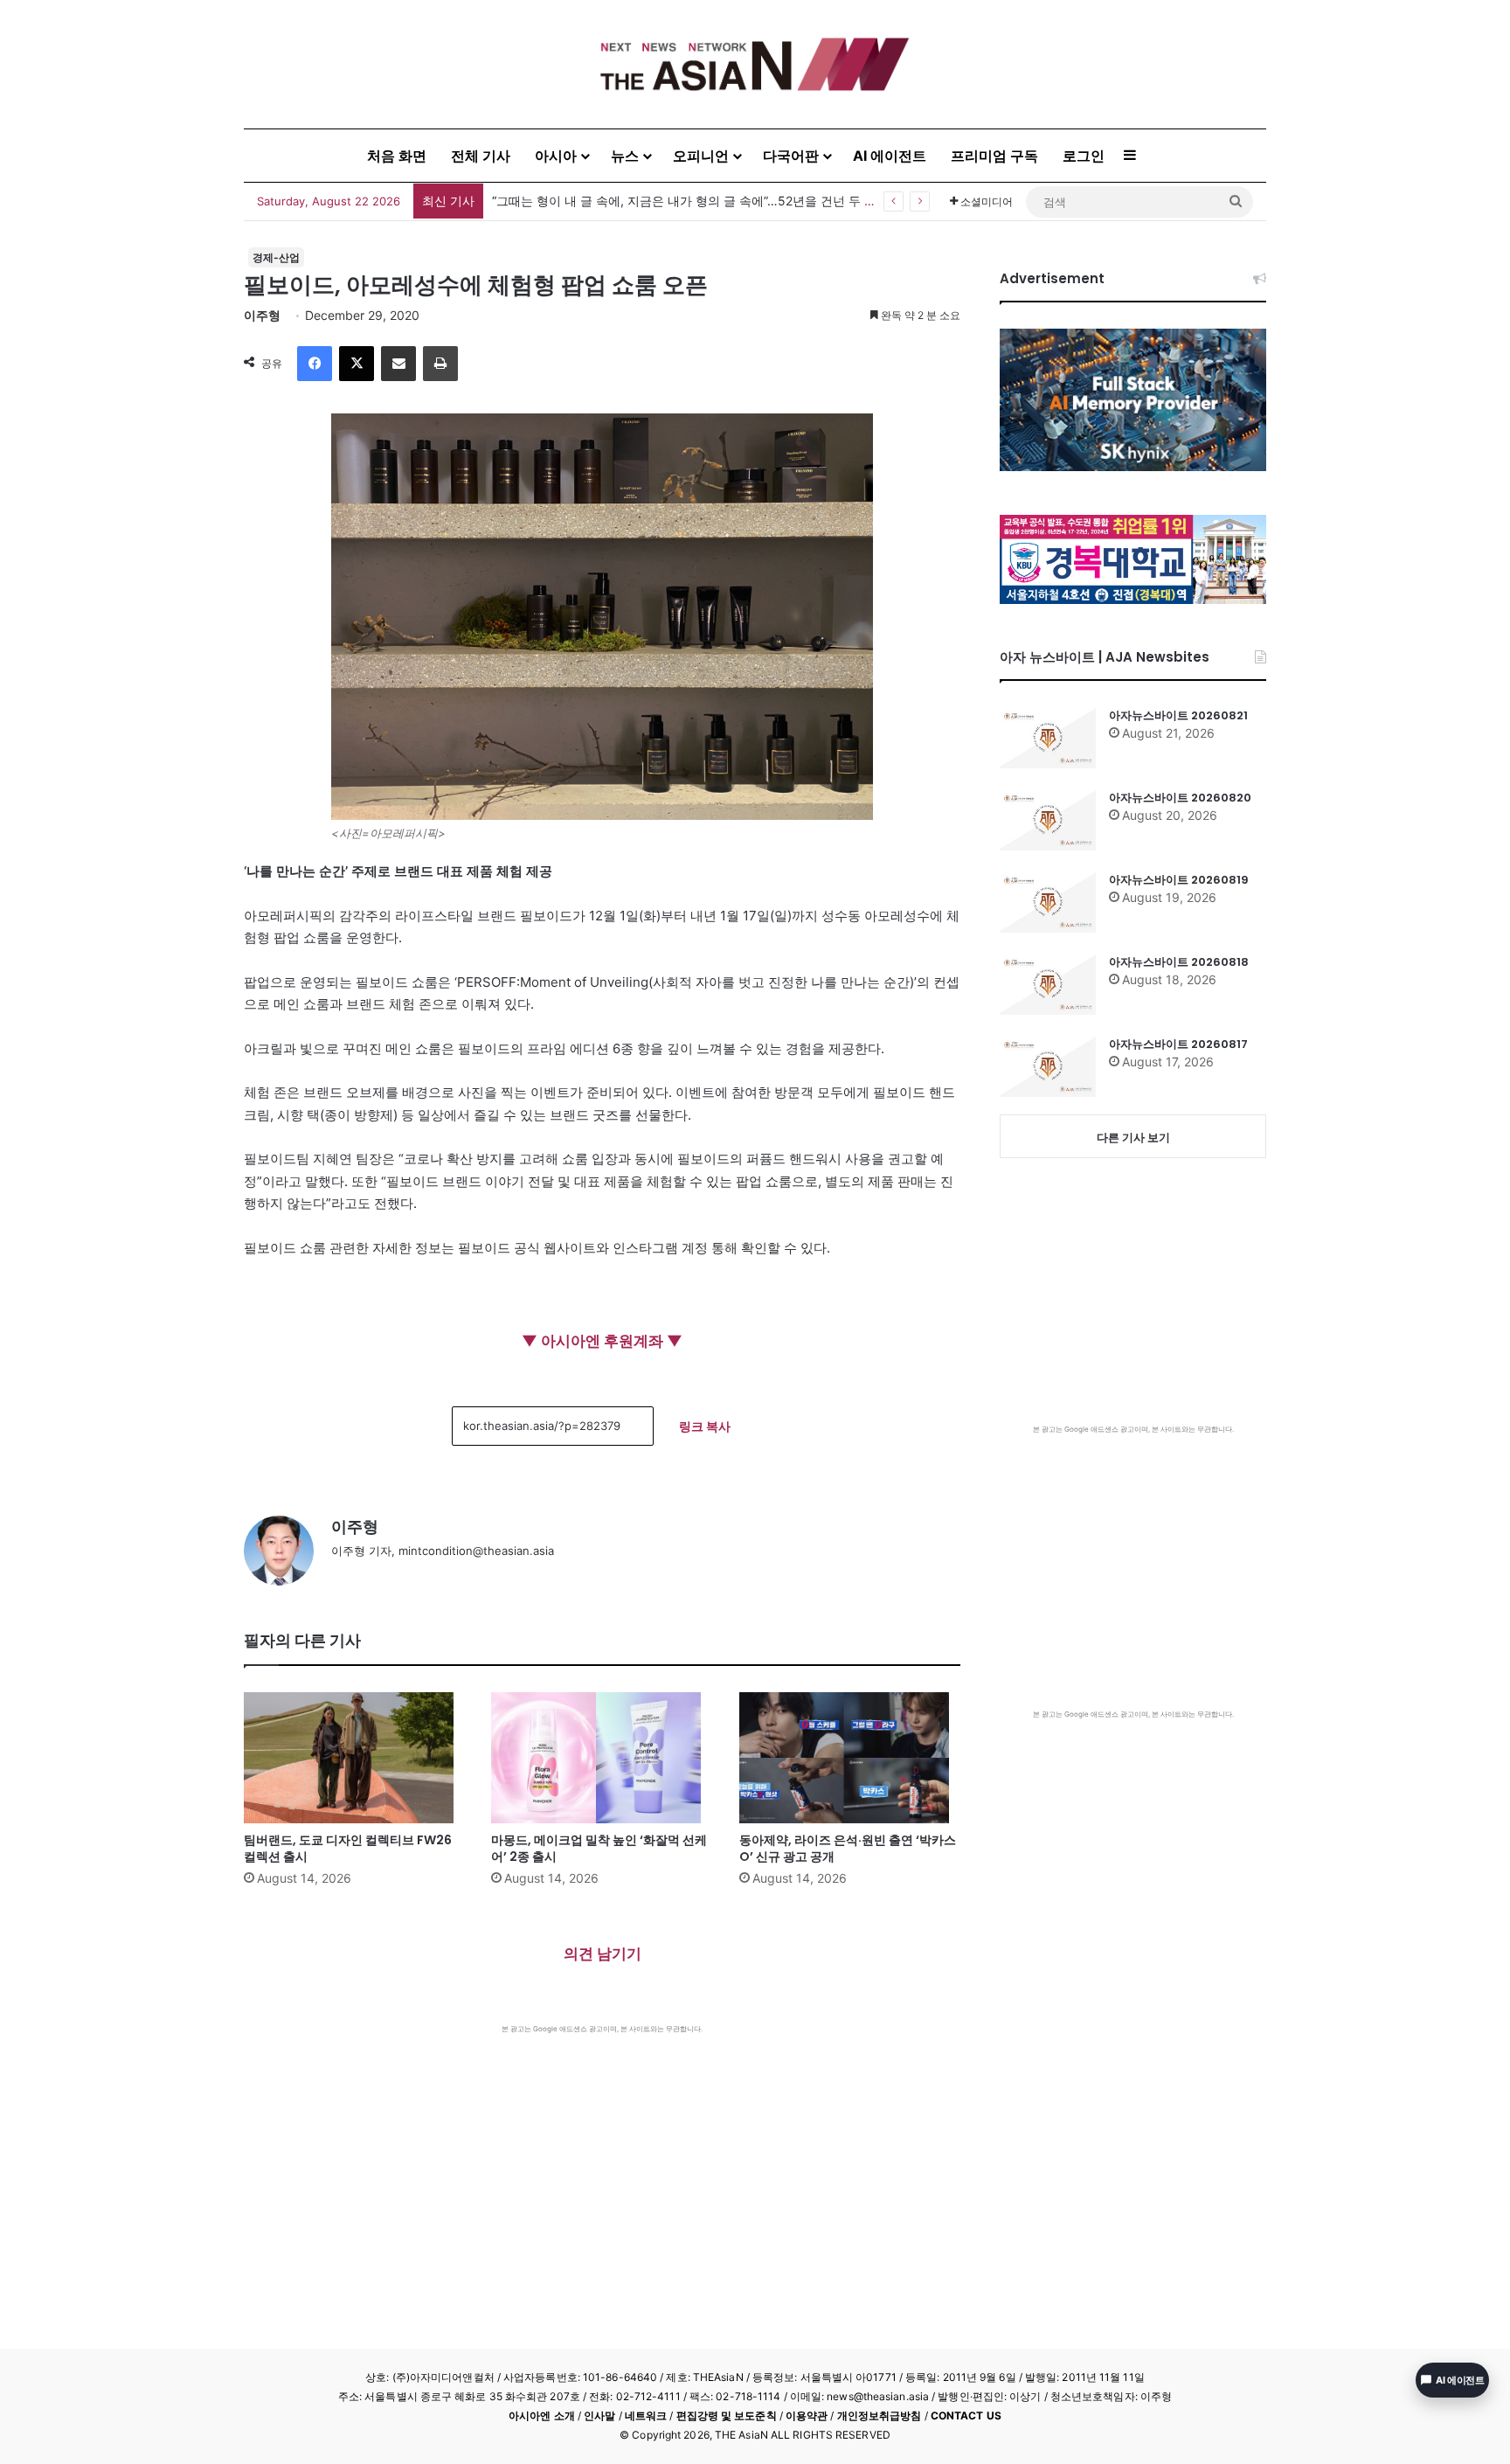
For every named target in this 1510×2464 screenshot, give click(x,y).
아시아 (556, 156)
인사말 (599, 2415)
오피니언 (701, 156)
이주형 (262, 315)
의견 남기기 (603, 1954)
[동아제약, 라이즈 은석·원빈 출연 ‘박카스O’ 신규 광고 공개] (850, 1758)
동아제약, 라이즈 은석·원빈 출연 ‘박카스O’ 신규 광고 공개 (848, 1848)
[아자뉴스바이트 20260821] (1048, 738)
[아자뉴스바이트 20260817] (1048, 1066)
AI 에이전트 (890, 156)
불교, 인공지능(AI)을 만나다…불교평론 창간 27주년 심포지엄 (659, 201)
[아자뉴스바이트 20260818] (1048, 984)
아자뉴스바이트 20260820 (1180, 798)
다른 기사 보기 (1133, 1137)
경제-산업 (276, 257)
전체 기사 (481, 156)
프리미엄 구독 (994, 156)
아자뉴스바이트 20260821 (1178, 715)
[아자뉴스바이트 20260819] (1048, 902)
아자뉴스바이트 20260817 (1178, 1044)
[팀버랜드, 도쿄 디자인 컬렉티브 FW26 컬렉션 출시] (354, 1758)
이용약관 (807, 2415)
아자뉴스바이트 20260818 (1179, 962)
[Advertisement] (602, 2165)
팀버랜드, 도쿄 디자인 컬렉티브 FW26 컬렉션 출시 (348, 1848)
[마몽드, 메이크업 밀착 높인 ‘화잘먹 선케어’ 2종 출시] (602, 1758)
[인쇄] (440, 364)
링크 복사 (705, 1426)
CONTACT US (966, 2415)
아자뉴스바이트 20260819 (1179, 880)
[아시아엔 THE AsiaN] (755, 64)
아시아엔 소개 (542, 2415)
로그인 (1084, 156)
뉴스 (625, 156)
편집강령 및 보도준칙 (727, 2415)
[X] (357, 364)
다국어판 (791, 156)
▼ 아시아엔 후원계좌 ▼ (602, 1341)
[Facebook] (315, 364)
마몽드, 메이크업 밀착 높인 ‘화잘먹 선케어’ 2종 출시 (599, 1848)
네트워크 (646, 2415)
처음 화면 (397, 156)
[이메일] (398, 364)
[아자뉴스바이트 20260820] (1048, 820)
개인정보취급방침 (880, 2415)
